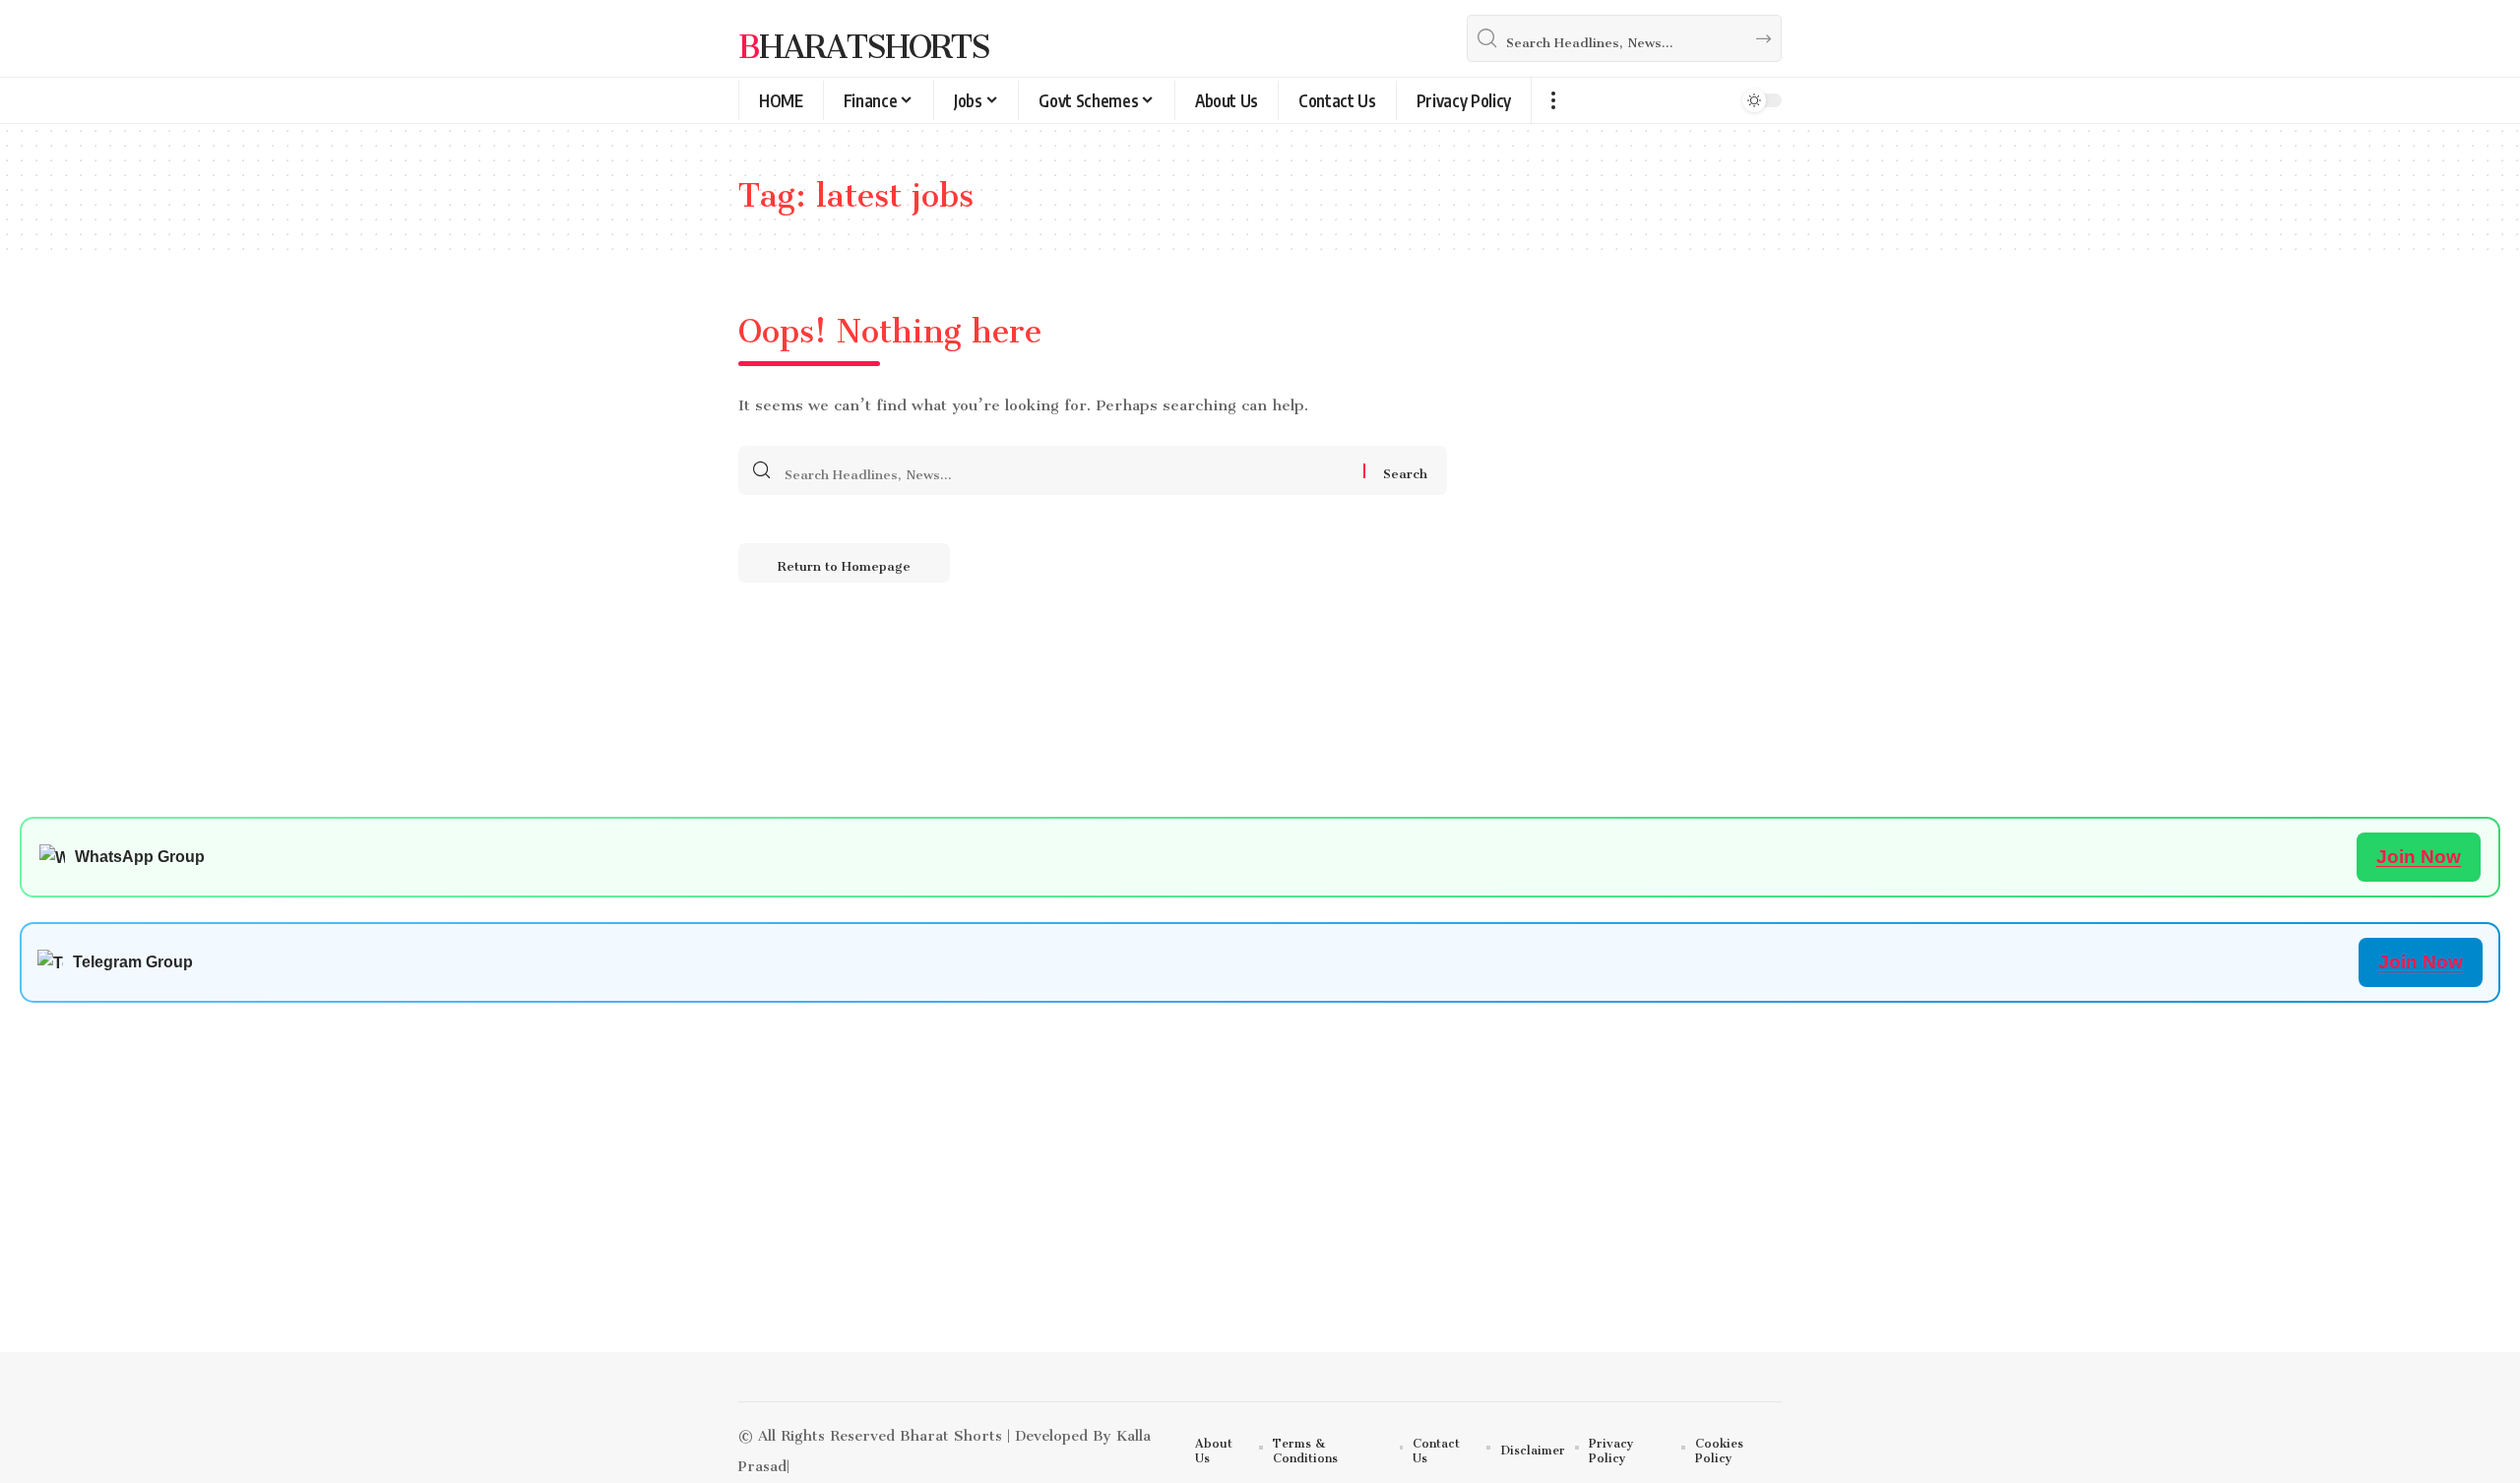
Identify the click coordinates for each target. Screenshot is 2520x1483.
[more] (1553, 100)
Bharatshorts (864, 38)
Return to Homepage (844, 562)
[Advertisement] (610, 1214)
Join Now (2419, 857)
